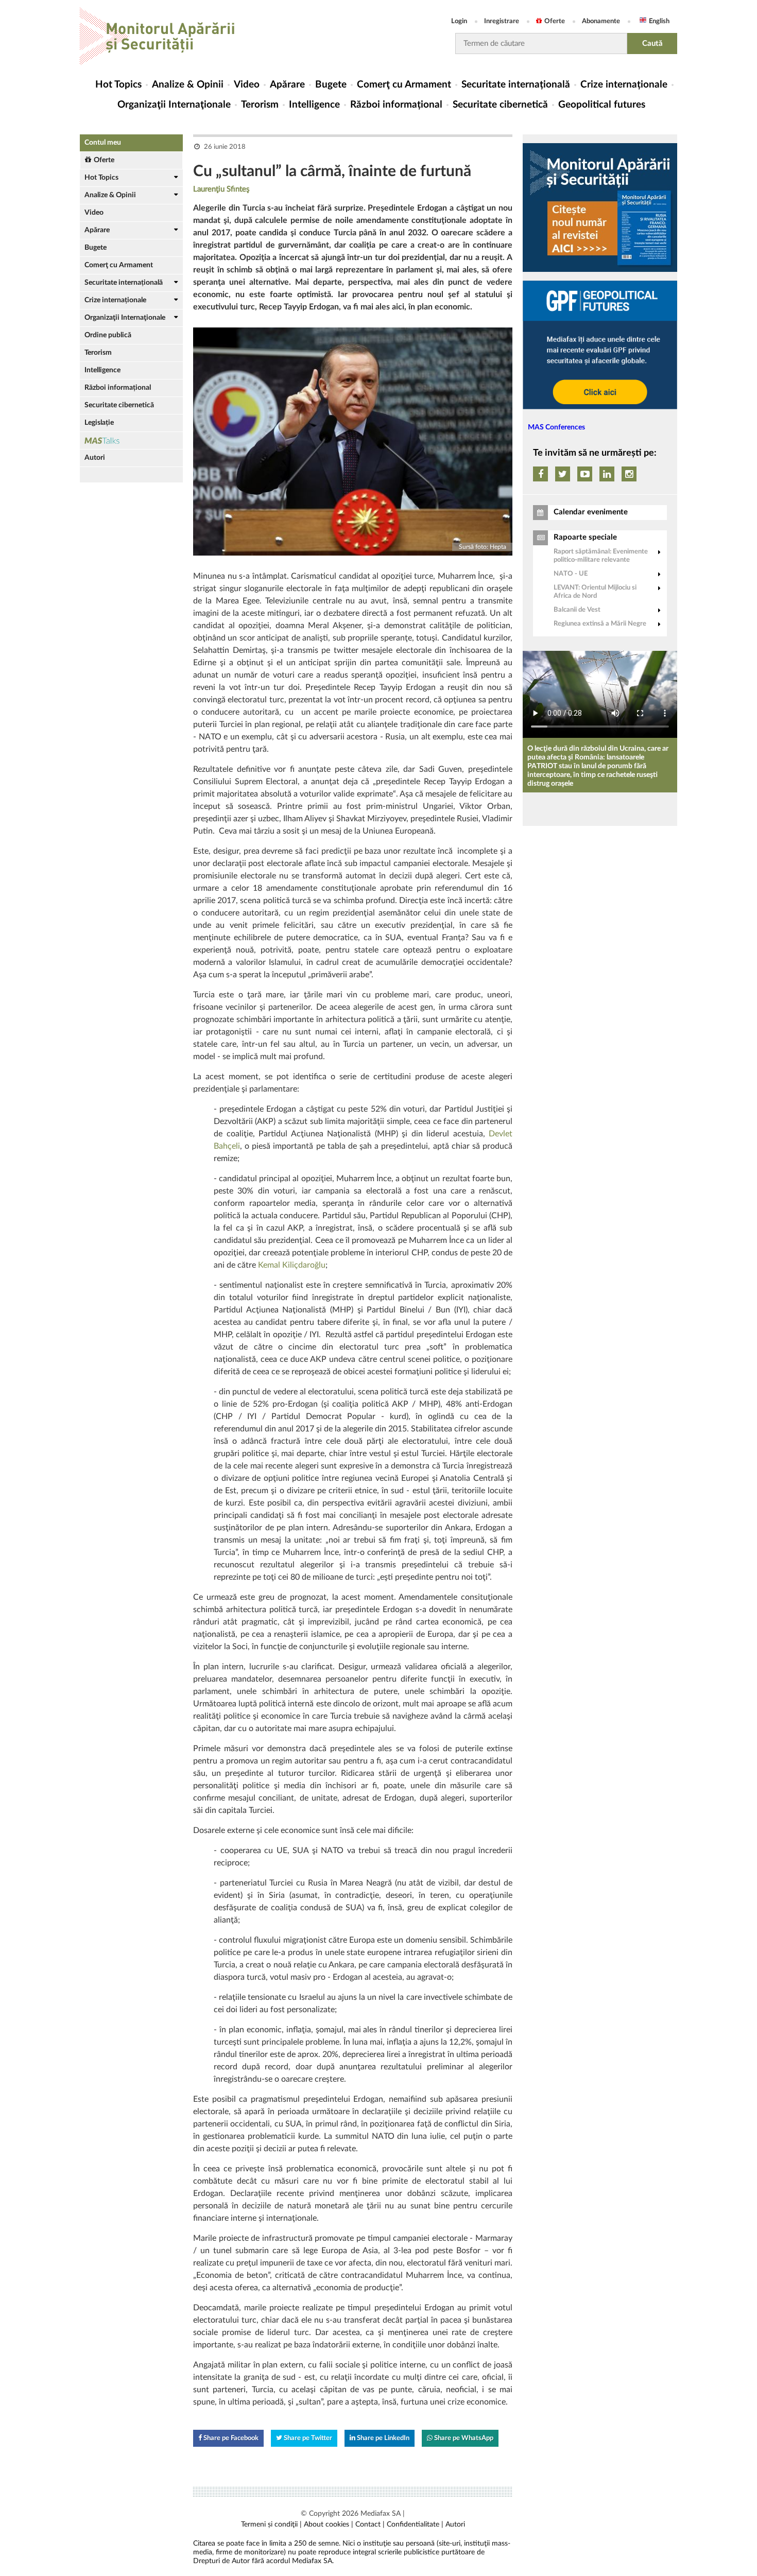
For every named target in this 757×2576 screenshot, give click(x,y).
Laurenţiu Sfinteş (221, 189)
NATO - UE (571, 574)
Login (459, 21)
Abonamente (601, 21)
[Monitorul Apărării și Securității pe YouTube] (585, 474)
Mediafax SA (381, 2514)
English (659, 21)
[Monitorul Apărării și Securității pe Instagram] (629, 474)
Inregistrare (502, 21)
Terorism (260, 105)
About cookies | (329, 2525)
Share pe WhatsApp (463, 2438)
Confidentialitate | (415, 2525)
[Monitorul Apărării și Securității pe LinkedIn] (607, 474)
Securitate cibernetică (500, 105)
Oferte (555, 21)
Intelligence (314, 105)
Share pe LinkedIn (382, 2438)
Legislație (99, 423)
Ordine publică (108, 335)
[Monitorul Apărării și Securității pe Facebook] (540, 474)
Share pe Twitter (307, 2438)
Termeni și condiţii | (271, 2525)
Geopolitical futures (602, 105)
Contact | (370, 2525)
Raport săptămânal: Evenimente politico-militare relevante (601, 556)
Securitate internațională (516, 85)
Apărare (287, 85)
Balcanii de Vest (577, 610)
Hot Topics (118, 85)
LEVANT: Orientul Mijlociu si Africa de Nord (595, 592)
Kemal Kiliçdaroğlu (292, 1265)
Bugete (331, 85)
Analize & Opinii (188, 85)
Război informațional (396, 105)
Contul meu (103, 143)
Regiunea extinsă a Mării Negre (600, 624)
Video (247, 85)
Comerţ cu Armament (404, 85)
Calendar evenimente (591, 512)
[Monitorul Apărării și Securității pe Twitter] (563, 474)
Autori (95, 458)
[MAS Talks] (131, 440)
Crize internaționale (624, 85)
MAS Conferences (556, 427)
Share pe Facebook (230, 2438)
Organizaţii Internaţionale (174, 105)
